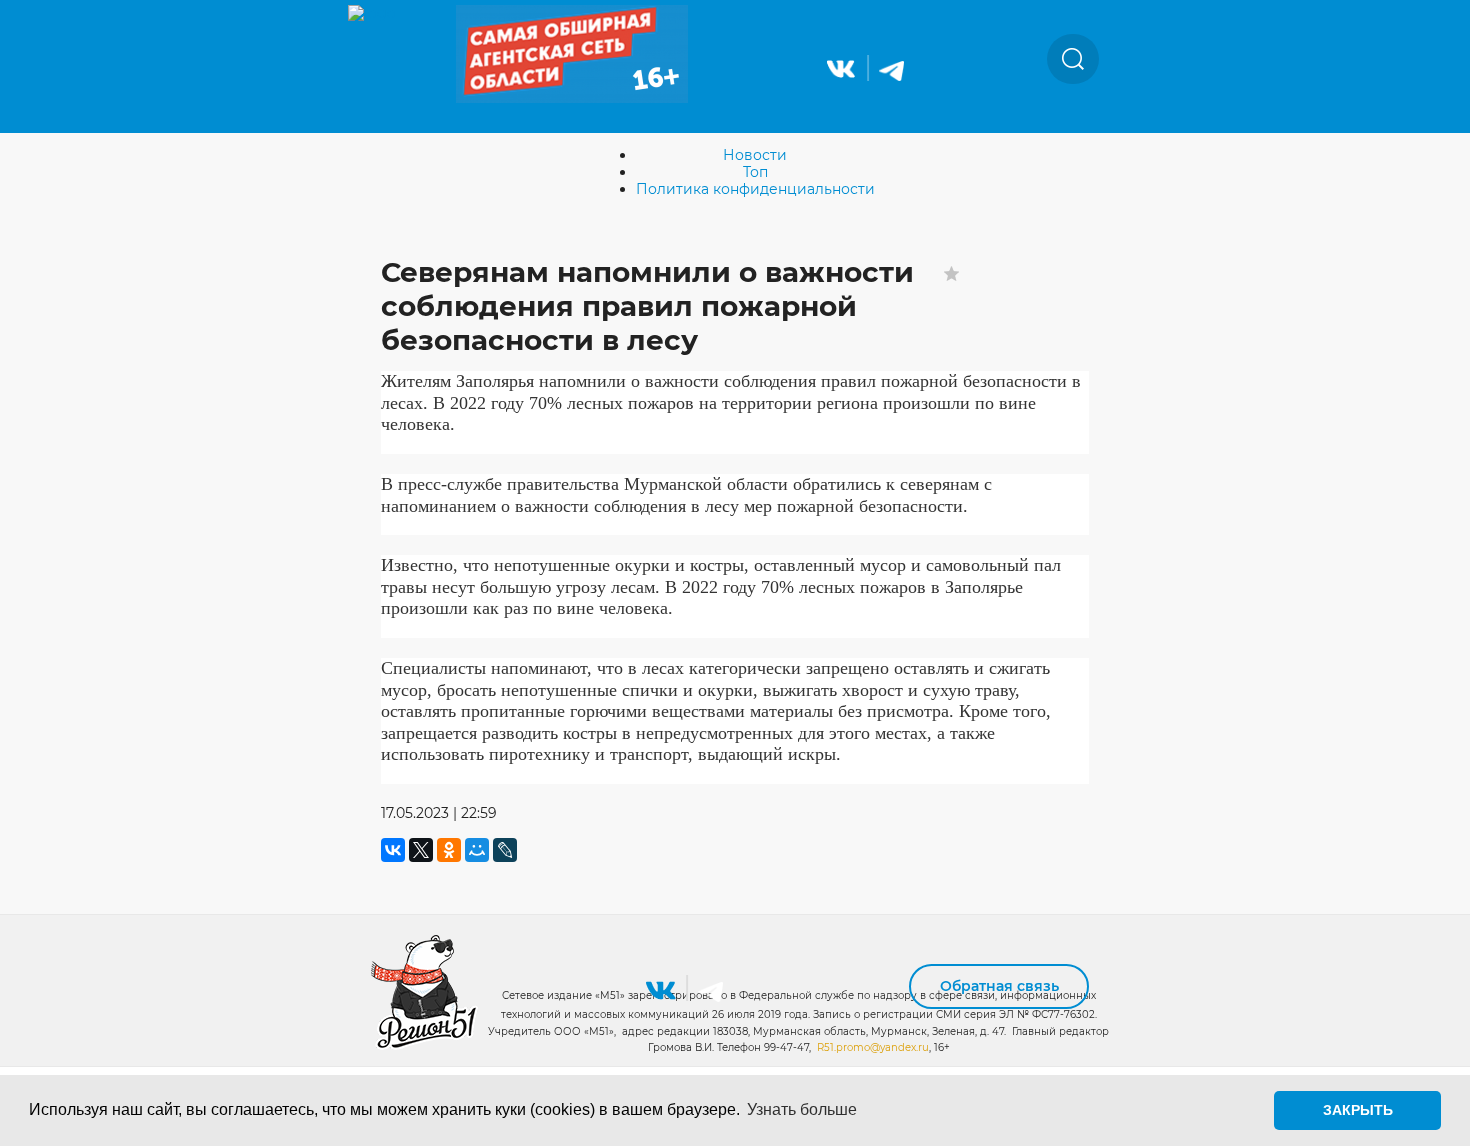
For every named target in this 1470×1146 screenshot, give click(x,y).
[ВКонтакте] (393, 850)
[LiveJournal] (505, 850)
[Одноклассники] (449, 850)
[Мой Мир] (477, 850)
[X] (421, 850)
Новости (755, 155)
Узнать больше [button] (802, 1109)
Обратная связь (999, 986)
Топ (755, 172)
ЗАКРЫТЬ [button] (1358, 1110)
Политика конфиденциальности (755, 189)
